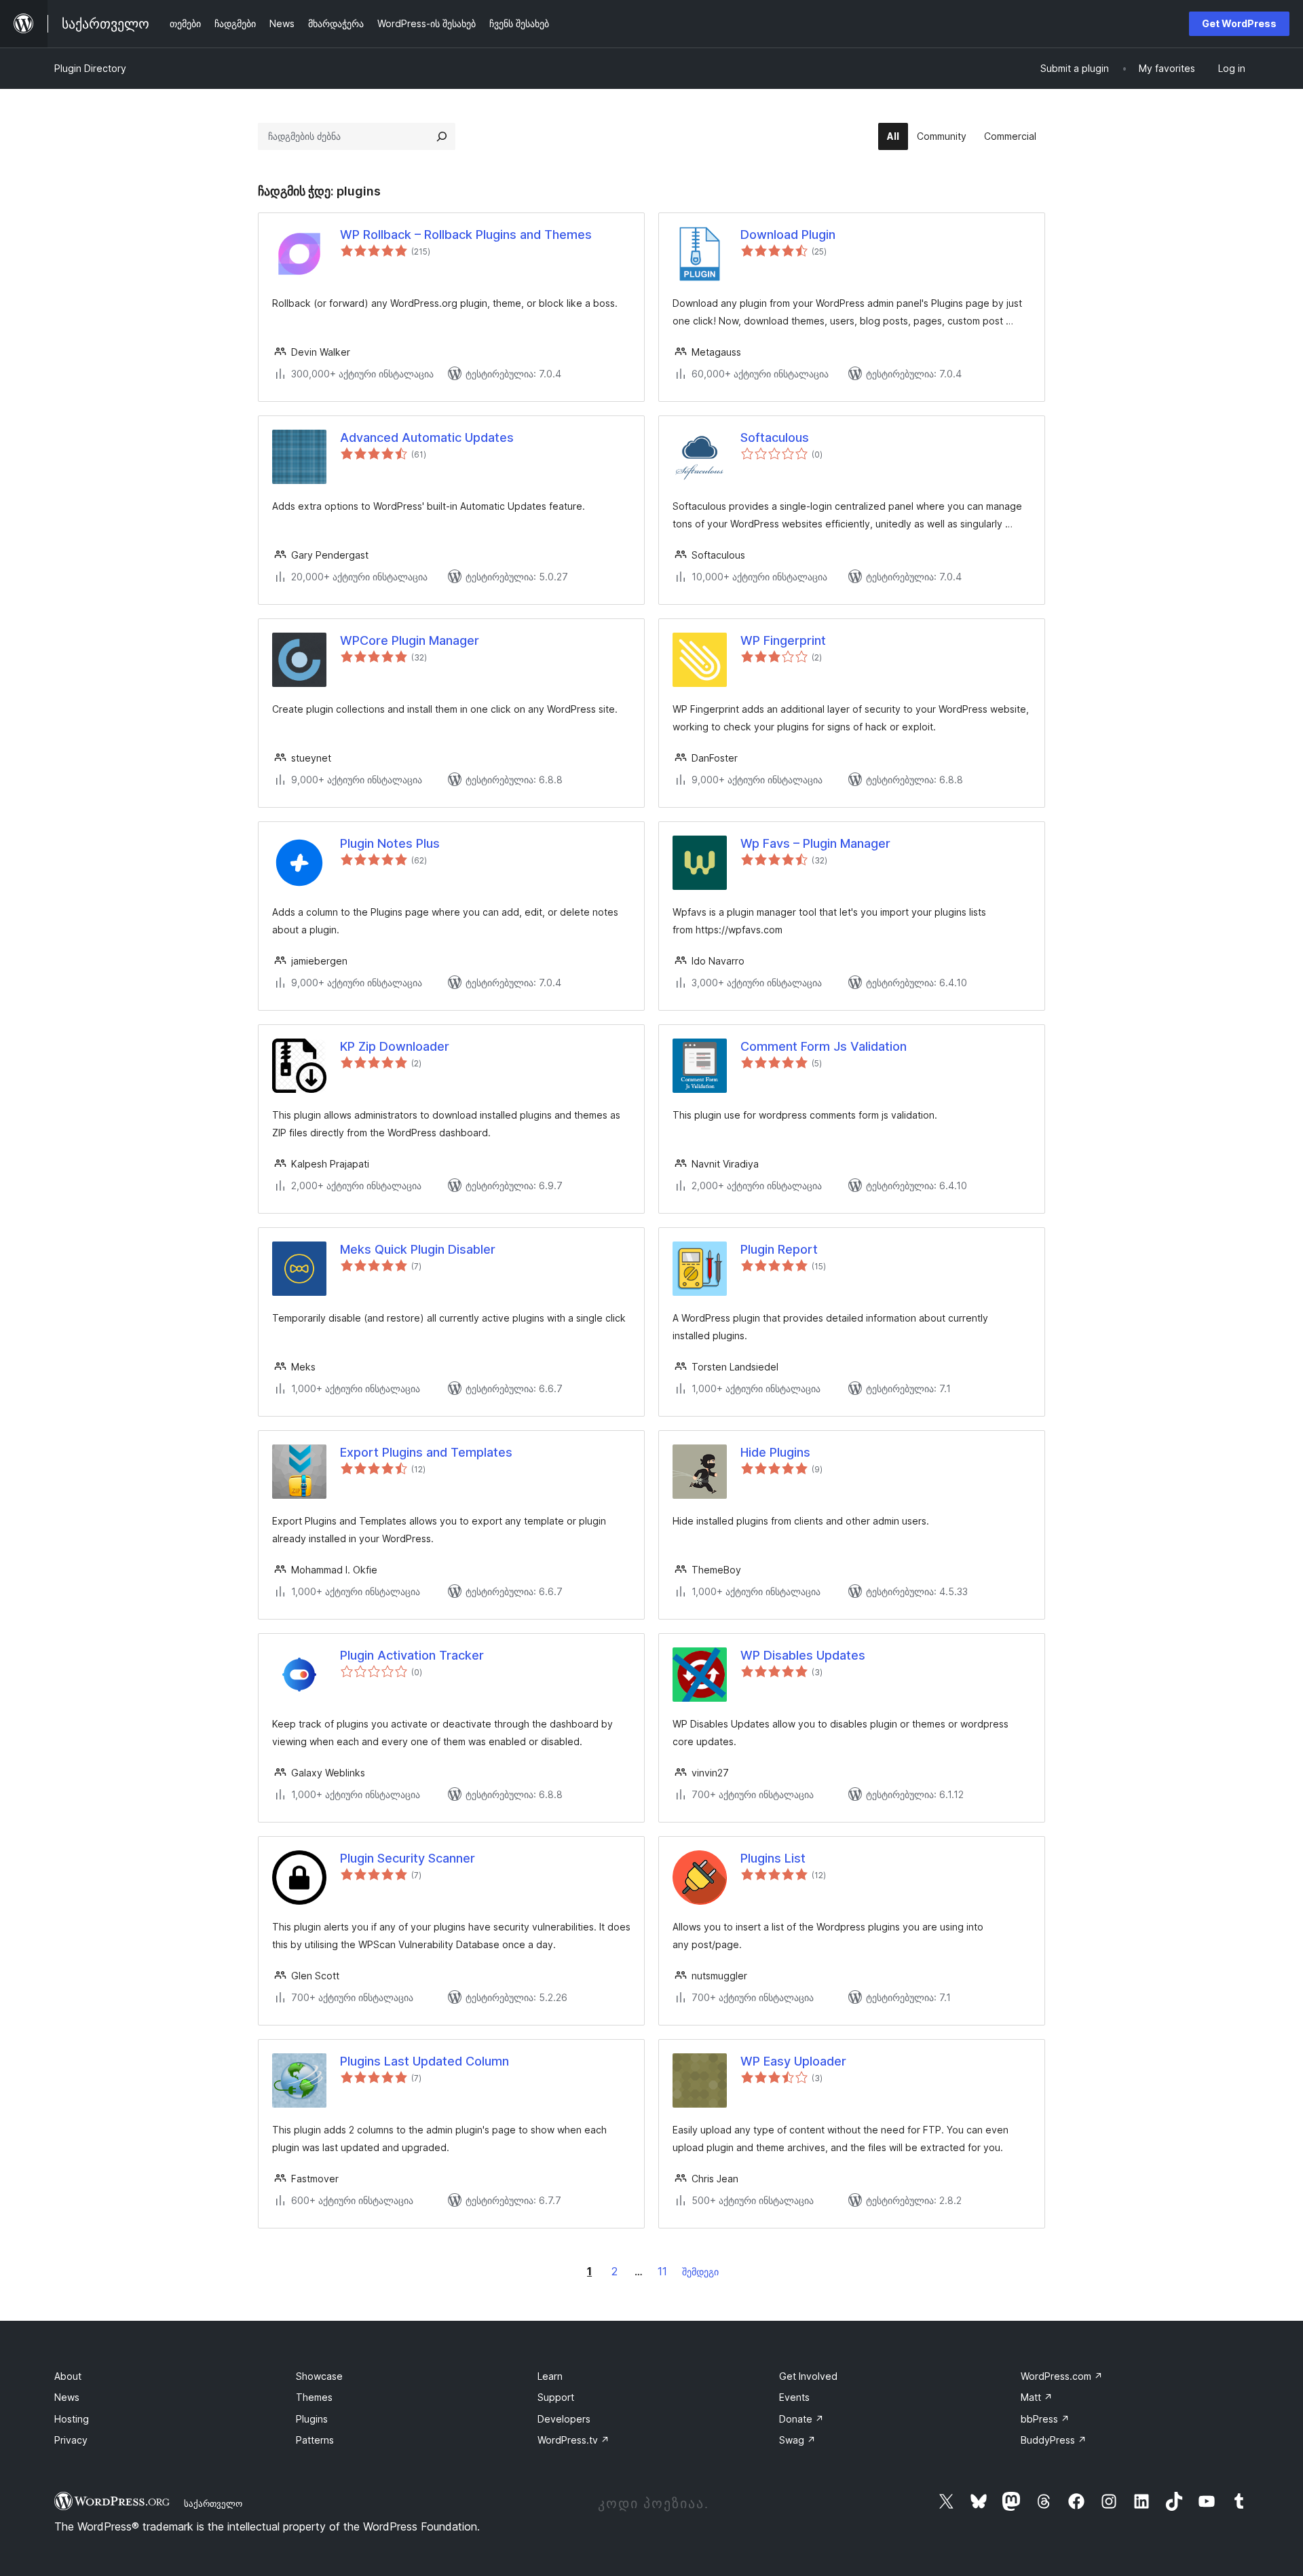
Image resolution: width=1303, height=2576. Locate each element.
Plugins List (773, 1858)
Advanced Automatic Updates (427, 437)
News (67, 2397)
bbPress (1045, 2419)
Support (556, 2397)
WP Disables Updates (803, 1655)
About (68, 2376)
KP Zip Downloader (395, 1046)
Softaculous (775, 437)
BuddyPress (1054, 2440)
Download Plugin (788, 235)
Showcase (319, 2376)
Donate (801, 2419)
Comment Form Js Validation (824, 1046)
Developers (564, 2419)
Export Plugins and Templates (426, 1452)
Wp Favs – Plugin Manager (815, 843)
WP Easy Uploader (793, 2061)
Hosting (72, 2419)
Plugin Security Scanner (408, 1858)
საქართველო (213, 2503)
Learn (550, 2376)
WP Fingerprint (783, 640)
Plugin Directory (90, 68)
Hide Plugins (775, 1452)
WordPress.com (1062, 2376)
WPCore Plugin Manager (410, 640)
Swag (797, 2440)
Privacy (71, 2440)
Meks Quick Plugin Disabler (418, 1249)
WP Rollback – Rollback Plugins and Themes (466, 235)
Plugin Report (779, 1249)
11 (662, 2271)
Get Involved (808, 2376)
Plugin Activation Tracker (412, 1655)
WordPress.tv (573, 2440)
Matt (1037, 2397)
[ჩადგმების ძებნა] (442, 136)
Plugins (312, 2419)
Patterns (315, 2440)
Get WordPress (1239, 23)
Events (794, 2397)
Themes (314, 2397)
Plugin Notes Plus (390, 843)
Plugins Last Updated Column (424, 2061)
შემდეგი (700, 2272)
